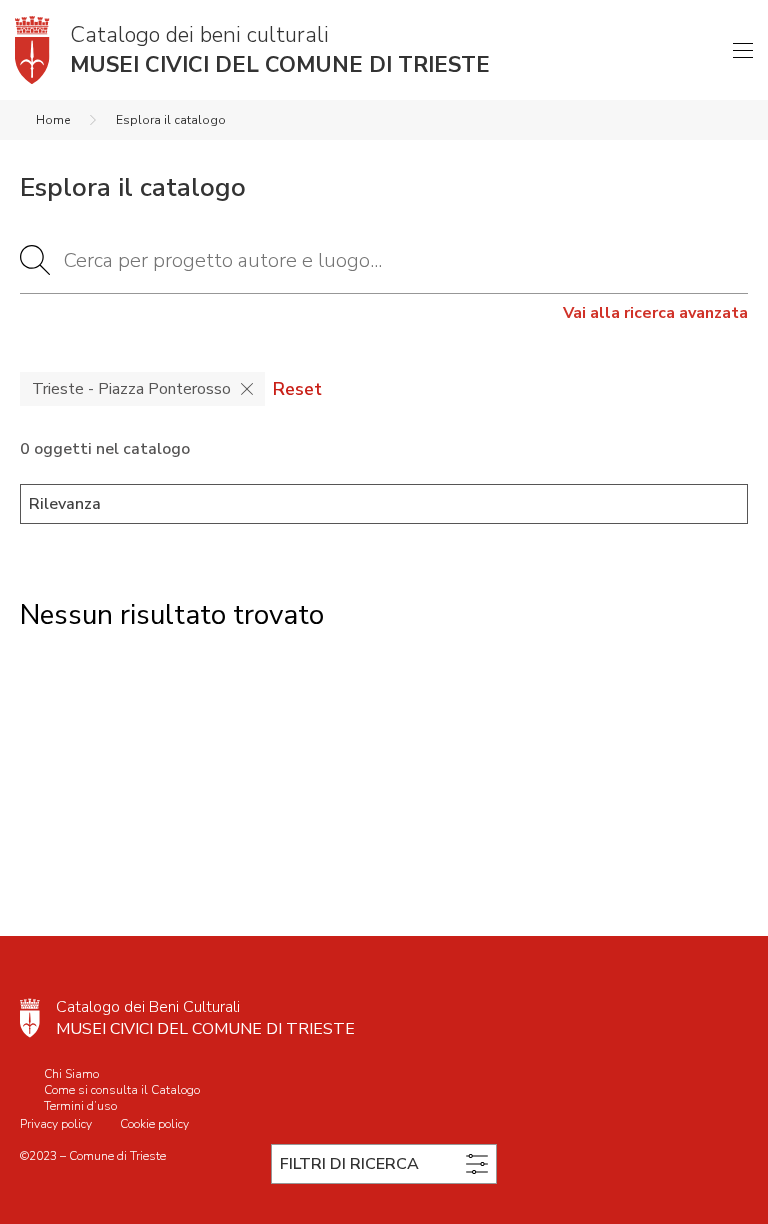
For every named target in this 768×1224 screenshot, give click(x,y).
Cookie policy (154, 1124)
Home (53, 120)
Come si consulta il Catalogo (122, 1090)
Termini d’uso (80, 1106)
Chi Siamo (71, 1074)
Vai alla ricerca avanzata (655, 313)
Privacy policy (56, 1124)
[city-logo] (30, 1018)
